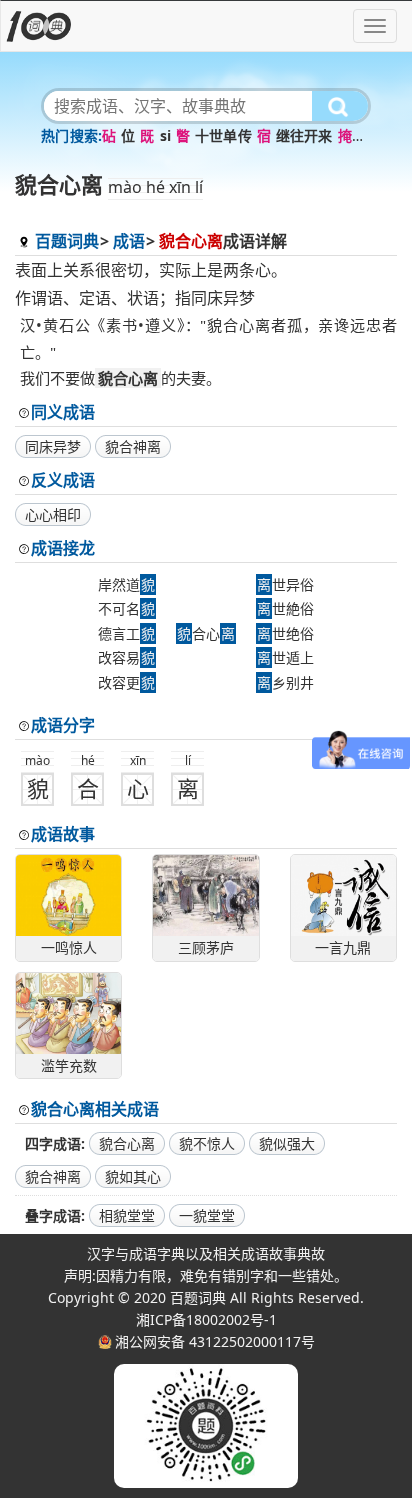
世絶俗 (285, 608)
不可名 (126, 608)
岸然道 (126, 584)
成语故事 (63, 834)
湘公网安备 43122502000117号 (215, 1341)
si (165, 135)
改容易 (126, 657)
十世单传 (223, 135)
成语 (129, 241)
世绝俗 (285, 633)
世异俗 (285, 584)
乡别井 (285, 682)
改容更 (126, 682)
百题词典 (67, 241)
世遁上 (285, 657)
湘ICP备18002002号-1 (206, 1319)
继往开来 (304, 135)
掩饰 (352, 135)
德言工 (126, 633)
